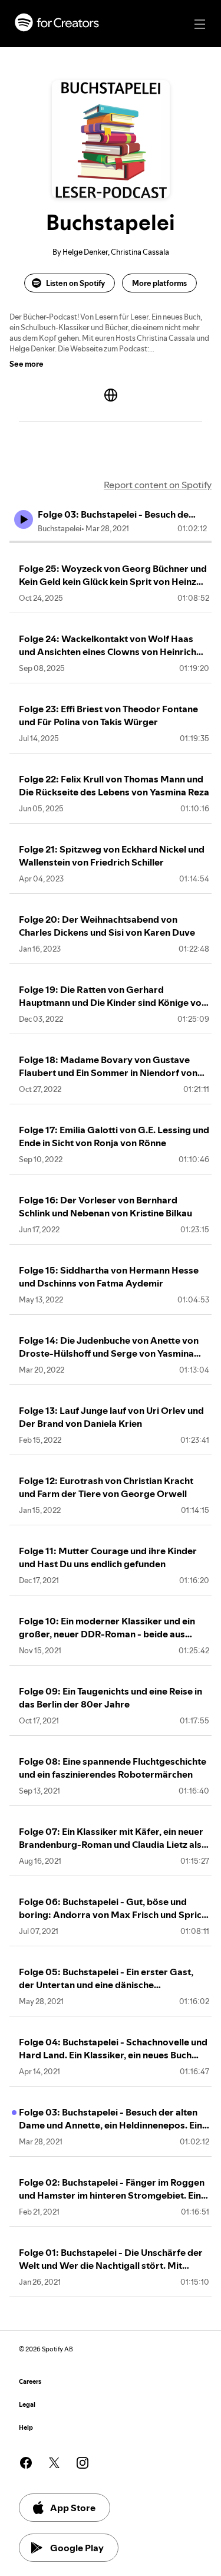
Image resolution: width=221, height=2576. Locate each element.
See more (27, 364)
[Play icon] (24, 519)
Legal (27, 2405)
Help (26, 2428)
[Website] (111, 395)
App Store (73, 2508)
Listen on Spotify (75, 283)
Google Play (77, 2548)
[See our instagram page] (83, 2463)
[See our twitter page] (54, 2463)
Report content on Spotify (158, 485)
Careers (30, 2382)
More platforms (159, 283)
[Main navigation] (200, 24)
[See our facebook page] (26, 2463)
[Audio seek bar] (111, 542)
